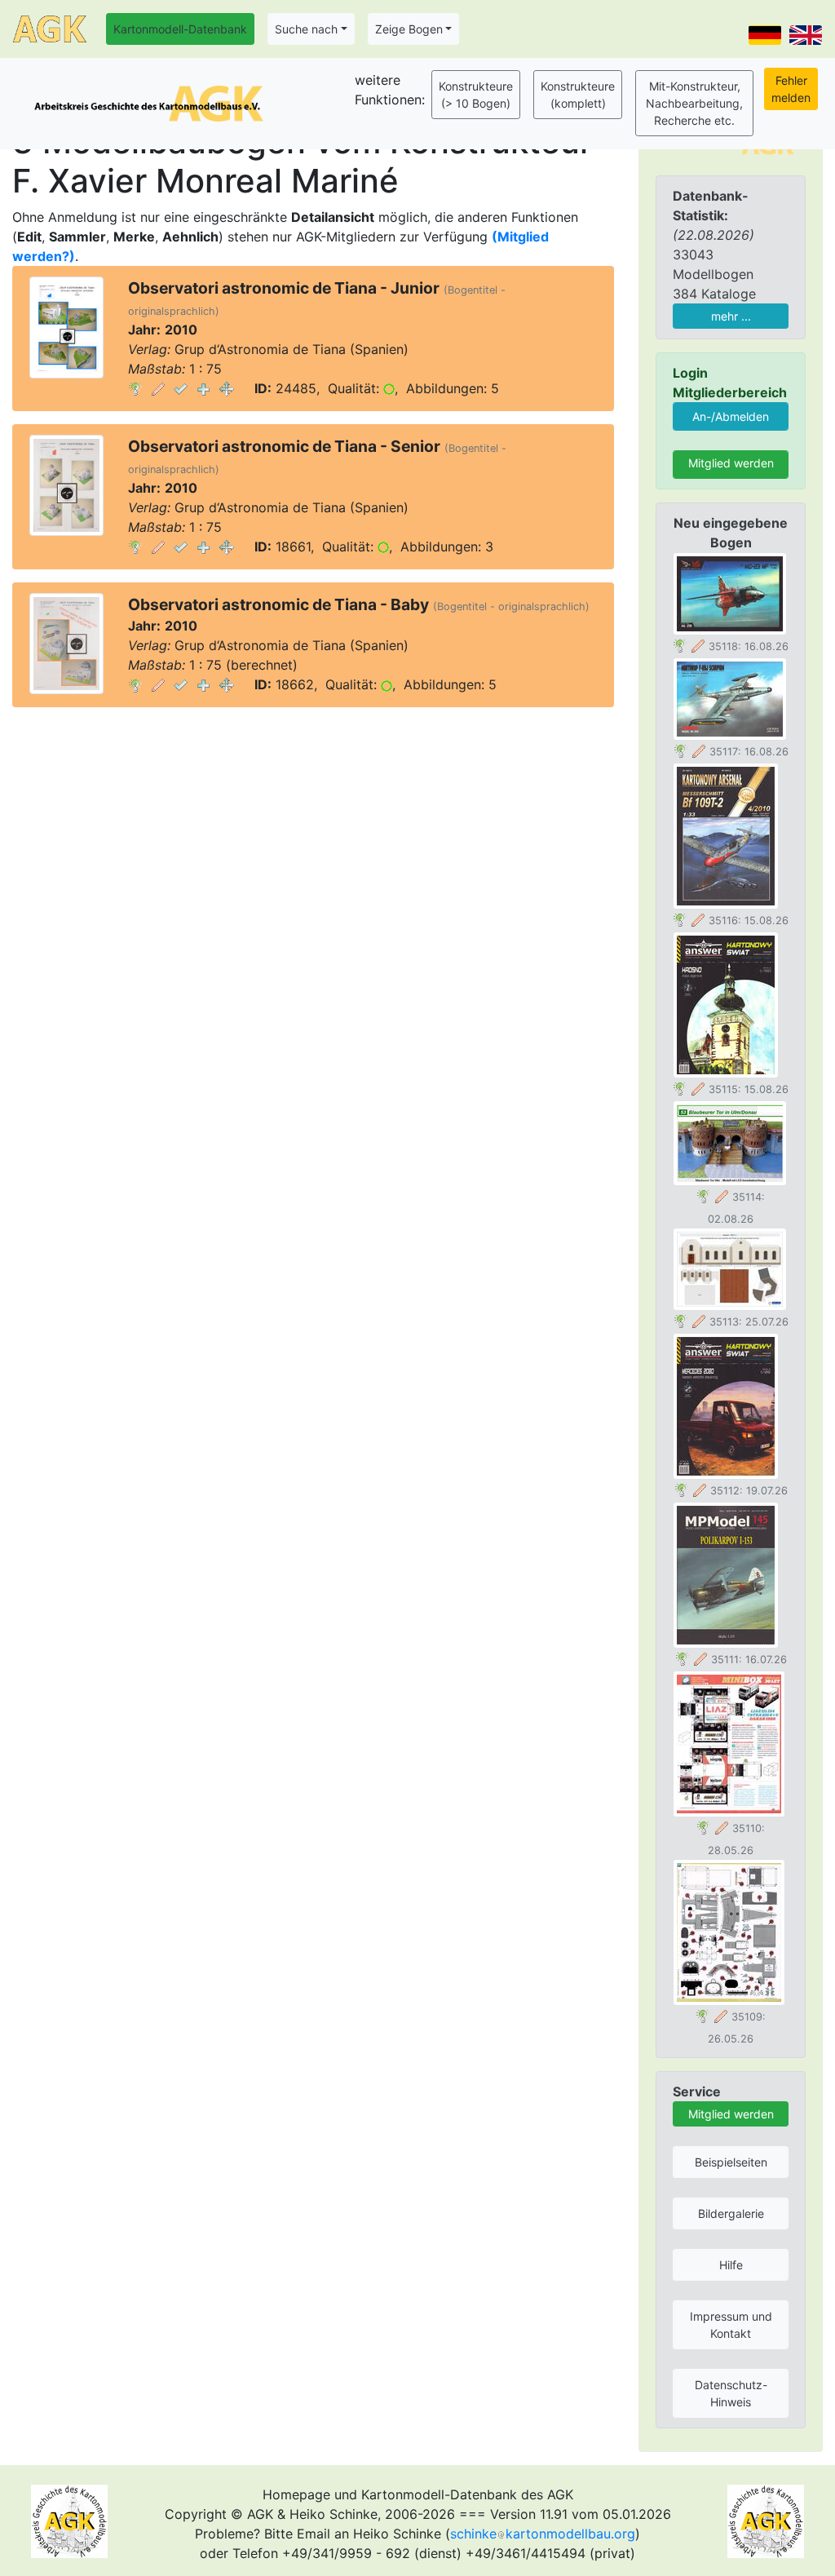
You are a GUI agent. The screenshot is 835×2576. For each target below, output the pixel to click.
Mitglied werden (731, 463)
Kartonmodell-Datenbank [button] (180, 29)
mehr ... (731, 316)
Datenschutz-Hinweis (731, 2393)
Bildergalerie (731, 2213)
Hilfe (731, 2265)
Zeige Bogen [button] (409, 29)
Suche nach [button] (306, 29)
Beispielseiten (731, 2162)
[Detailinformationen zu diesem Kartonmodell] (135, 388)
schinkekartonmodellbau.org (543, 2534)
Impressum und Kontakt (731, 2325)
